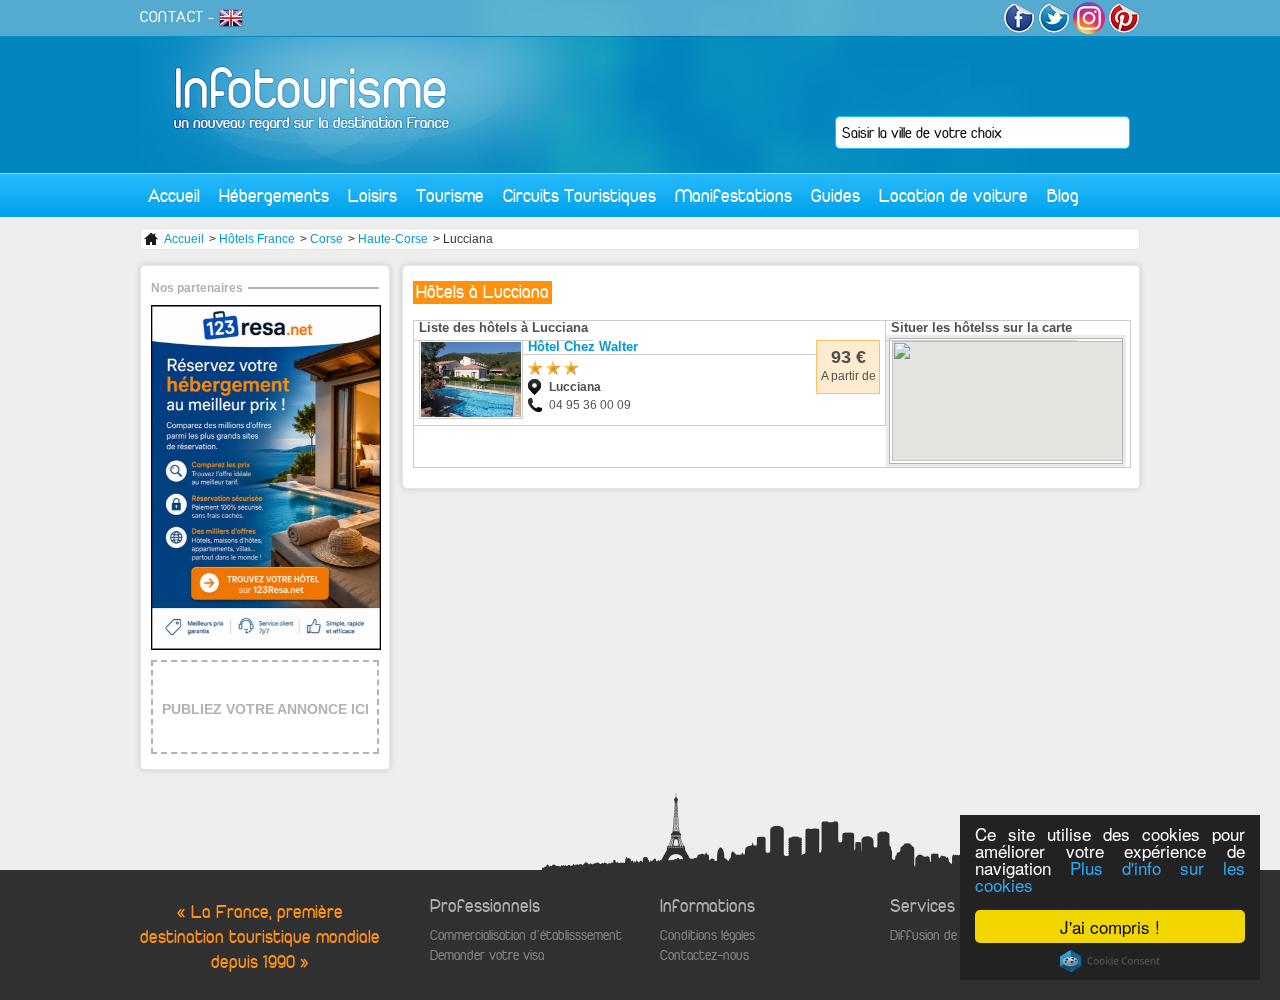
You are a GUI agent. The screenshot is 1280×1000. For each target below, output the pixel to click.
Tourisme (450, 195)
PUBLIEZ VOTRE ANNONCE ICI (265, 709)
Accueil (174, 195)
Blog (1063, 195)
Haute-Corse (393, 239)
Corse (326, 239)
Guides (835, 195)
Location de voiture (953, 195)
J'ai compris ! (1110, 926)
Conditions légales (707, 935)
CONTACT (172, 17)
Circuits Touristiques (579, 195)
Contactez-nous (704, 955)
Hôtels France (257, 239)
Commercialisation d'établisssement (526, 935)
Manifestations (733, 195)
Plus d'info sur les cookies (1110, 876)
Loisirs (372, 195)
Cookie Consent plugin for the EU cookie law (1110, 961)
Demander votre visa (487, 955)
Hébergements (274, 195)
